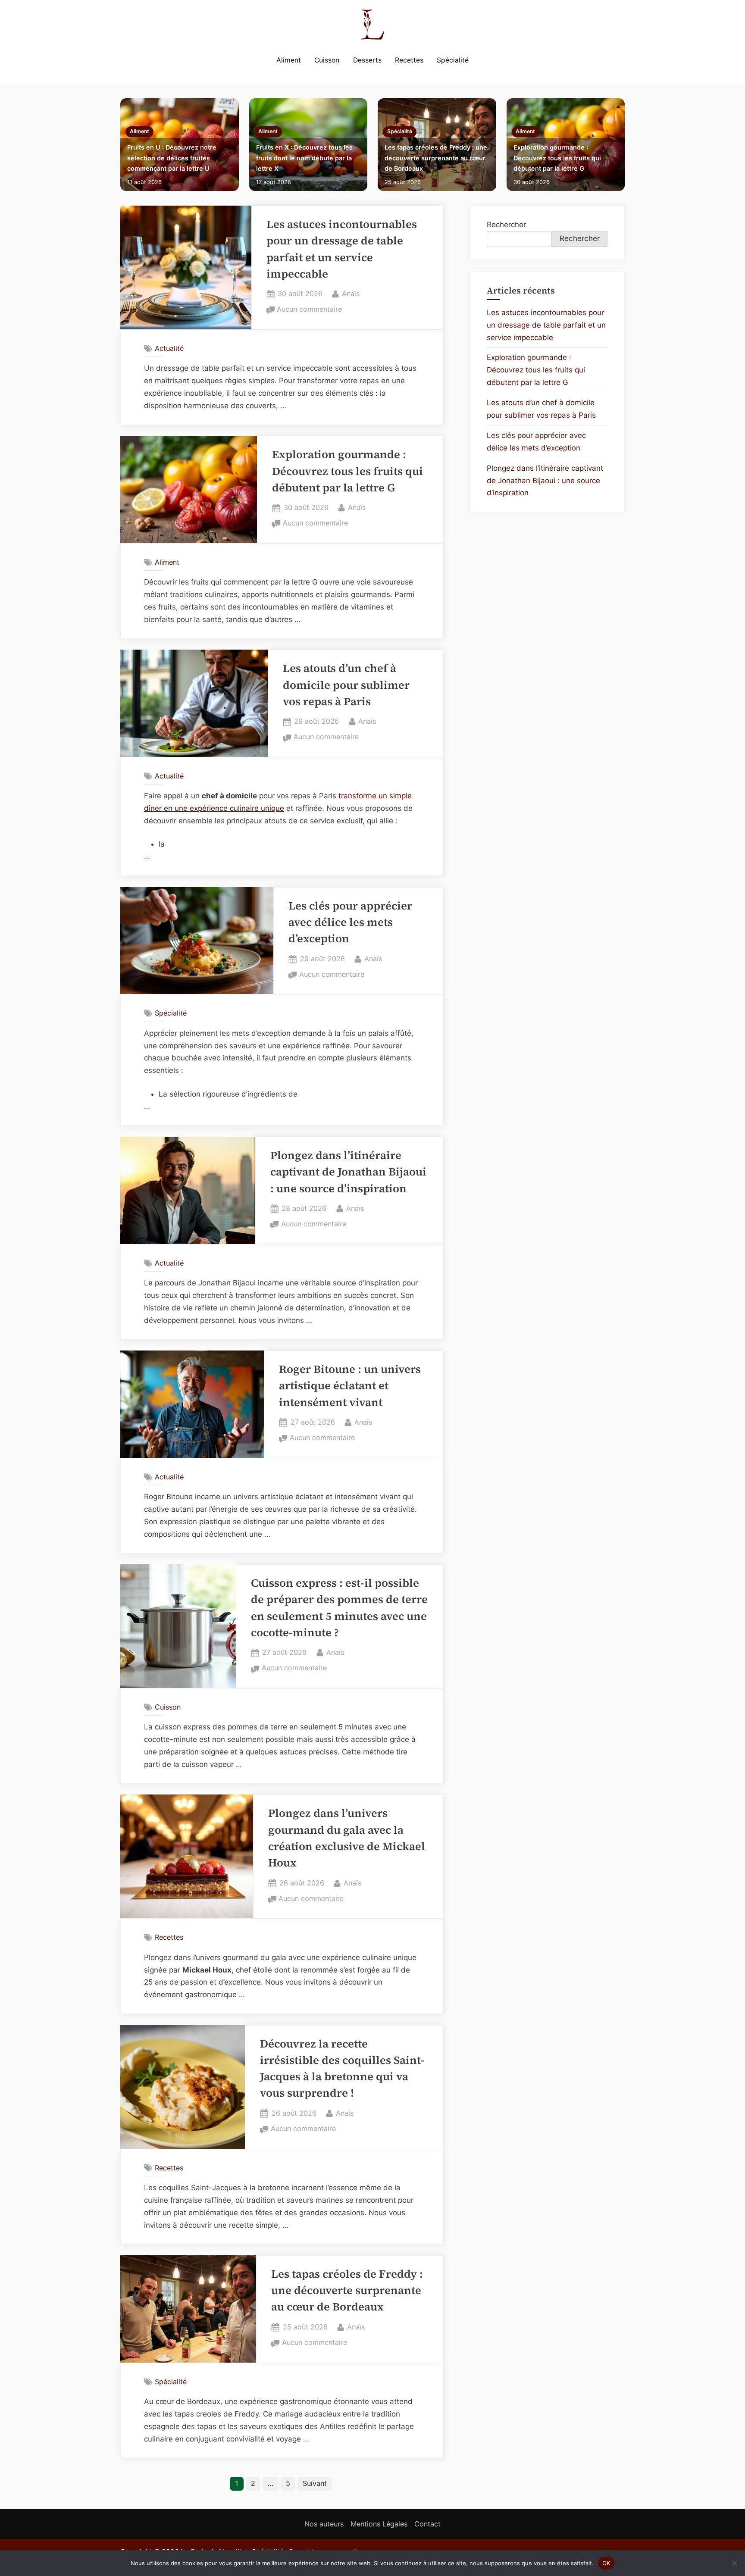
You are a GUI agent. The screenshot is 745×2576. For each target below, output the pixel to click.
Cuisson (327, 60)
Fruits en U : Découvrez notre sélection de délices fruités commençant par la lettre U (172, 158)
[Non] (734, 2563)
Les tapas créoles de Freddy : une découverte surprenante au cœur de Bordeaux (436, 158)
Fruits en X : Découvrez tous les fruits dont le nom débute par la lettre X (304, 158)
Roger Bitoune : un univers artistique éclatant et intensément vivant (350, 1386)
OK (606, 2563)
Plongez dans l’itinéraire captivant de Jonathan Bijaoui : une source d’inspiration (348, 1172)
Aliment (289, 60)
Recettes (409, 60)
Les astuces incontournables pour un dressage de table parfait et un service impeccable (546, 325)
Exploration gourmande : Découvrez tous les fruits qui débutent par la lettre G (557, 158)
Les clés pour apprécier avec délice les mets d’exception (350, 922)
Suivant (315, 2483)
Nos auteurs (324, 2524)
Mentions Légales (379, 2524)
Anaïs (351, 293)
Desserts (367, 60)
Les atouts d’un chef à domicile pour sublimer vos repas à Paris (346, 685)
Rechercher (506, 225)
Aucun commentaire (309, 310)
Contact (427, 2524)
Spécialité (453, 60)
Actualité (169, 348)
